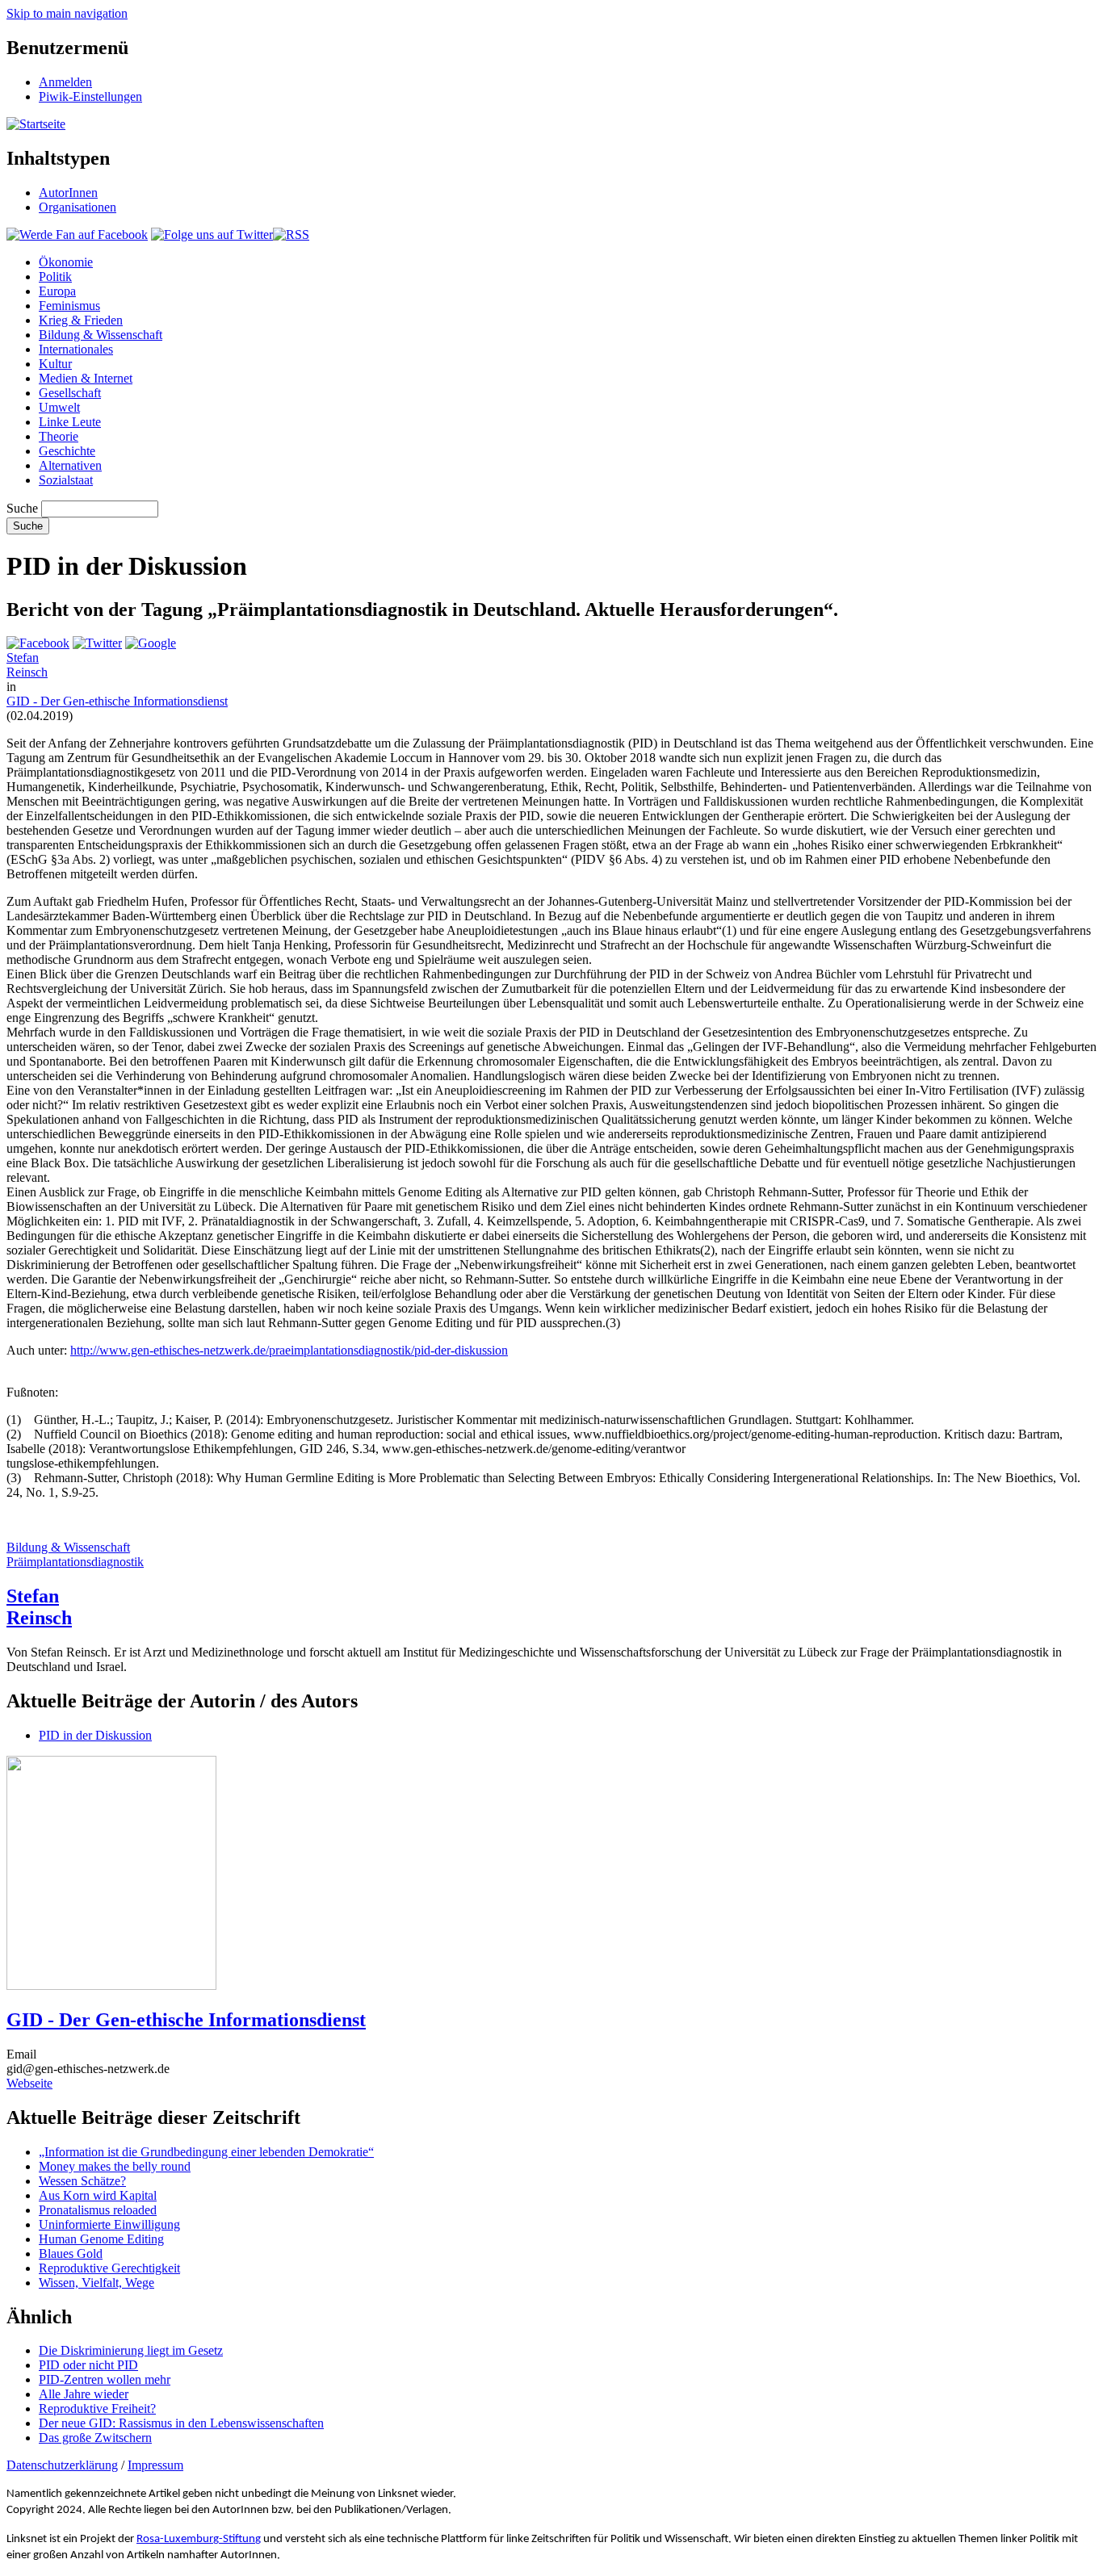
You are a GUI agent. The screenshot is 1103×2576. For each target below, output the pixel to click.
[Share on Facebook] (38, 643)
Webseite (29, 2083)
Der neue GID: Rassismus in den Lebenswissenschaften (181, 2423)
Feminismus (69, 306)
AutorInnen (68, 193)
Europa (57, 291)
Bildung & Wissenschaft (101, 335)
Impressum (155, 2465)
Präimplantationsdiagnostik (75, 1562)
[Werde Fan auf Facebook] (77, 235)
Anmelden (65, 82)
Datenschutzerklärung (62, 2465)
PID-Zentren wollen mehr (105, 2379)
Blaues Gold (71, 2253)
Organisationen (78, 207)
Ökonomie (66, 262)
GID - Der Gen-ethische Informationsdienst (117, 701)
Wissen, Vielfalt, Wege (96, 2283)
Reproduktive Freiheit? (97, 2408)
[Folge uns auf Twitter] (212, 235)
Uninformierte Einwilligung (109, 2224)
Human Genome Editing (101, 2239)
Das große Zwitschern (95, 2438)
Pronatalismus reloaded (98, 2210)
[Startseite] (36, 124)
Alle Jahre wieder (84, 2394)
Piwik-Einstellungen (90, 96)
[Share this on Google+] (151, 643)
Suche (22, 508)
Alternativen (70, 465)
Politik (55, 276)
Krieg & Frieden (81, 320)
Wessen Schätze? (82, 2181)
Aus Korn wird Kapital (98, 2195)
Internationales (76, 349)
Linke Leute (70, 422)
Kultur (55, 364)
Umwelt (59, 407)
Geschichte (67, 451)
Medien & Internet (86, 378)
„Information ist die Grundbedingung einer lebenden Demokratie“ (206, 2152)
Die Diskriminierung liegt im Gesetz (131, 2350)
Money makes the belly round (115, 2166)
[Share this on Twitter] (97, 643)
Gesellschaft (70, 393)
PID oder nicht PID (88, 2365)
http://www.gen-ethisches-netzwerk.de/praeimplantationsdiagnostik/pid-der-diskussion (289, 1350)
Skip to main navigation (67, 13)
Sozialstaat (66, 480)
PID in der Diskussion (95, 1735)
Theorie (59, 436)
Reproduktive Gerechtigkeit (109, 2268)
